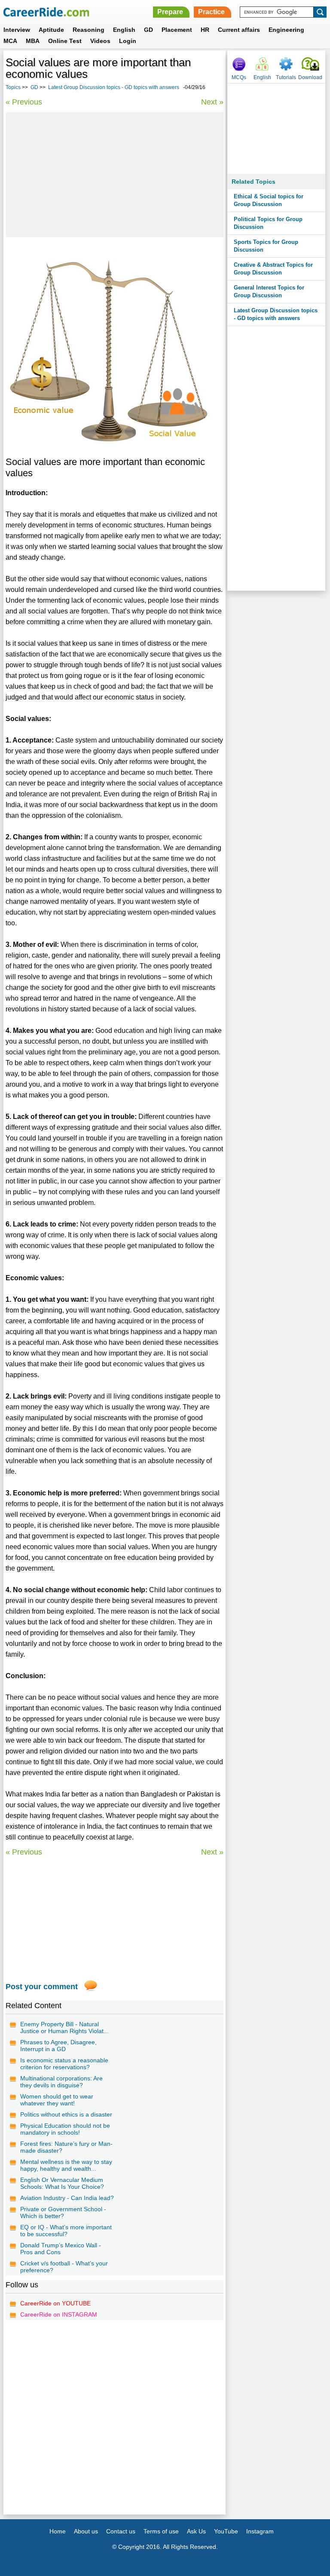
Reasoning (89, 30)
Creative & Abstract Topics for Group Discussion (273, 269)
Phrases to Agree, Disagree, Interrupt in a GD (58, 2046)
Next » (212, 102)
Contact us (121, 2531)
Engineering (286, 30)
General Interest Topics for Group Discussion (269, 291)
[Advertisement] (115, 175)
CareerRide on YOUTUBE (55, 2303)
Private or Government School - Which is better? (63, 2212)
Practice (211, 12)
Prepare (170, 12)
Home (58, 2531)
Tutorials (286, 77)
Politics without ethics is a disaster (66, 2114)
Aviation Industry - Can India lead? (67, 2198)
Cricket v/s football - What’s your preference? (64, 2267)
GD (148, 30)
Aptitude (51, 30)
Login (128, 41)
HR (205, 30)
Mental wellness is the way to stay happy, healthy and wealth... (66, 2165)
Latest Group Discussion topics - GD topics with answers (114, 87)
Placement (177, 30)
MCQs (239, 77)
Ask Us (196, 2531)
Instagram (260, 2531)
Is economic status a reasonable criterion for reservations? (64, 2064)
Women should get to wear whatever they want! (57, 2100)
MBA (33, 41)
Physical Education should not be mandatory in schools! (65, 2129)
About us (86, 2531)
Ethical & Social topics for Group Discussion (269, 200)
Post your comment (42, 1987)
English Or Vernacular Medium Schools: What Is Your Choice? (62, 2183)
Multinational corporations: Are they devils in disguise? (61, 2082)
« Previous (24, 102)
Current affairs (239, 30)
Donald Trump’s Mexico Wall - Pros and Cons (61, 2249)
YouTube (226, 2531)
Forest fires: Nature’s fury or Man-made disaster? (66, 2147)
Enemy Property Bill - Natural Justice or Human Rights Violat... (64, 2028)
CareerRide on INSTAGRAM (59, 2314)
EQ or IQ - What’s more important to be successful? (66, 2231)
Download (310, 77)
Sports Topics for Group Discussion (266, 246)
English (124, 30)
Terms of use (161, 2531)
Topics (13, 87)
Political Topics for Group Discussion (268, 223)
